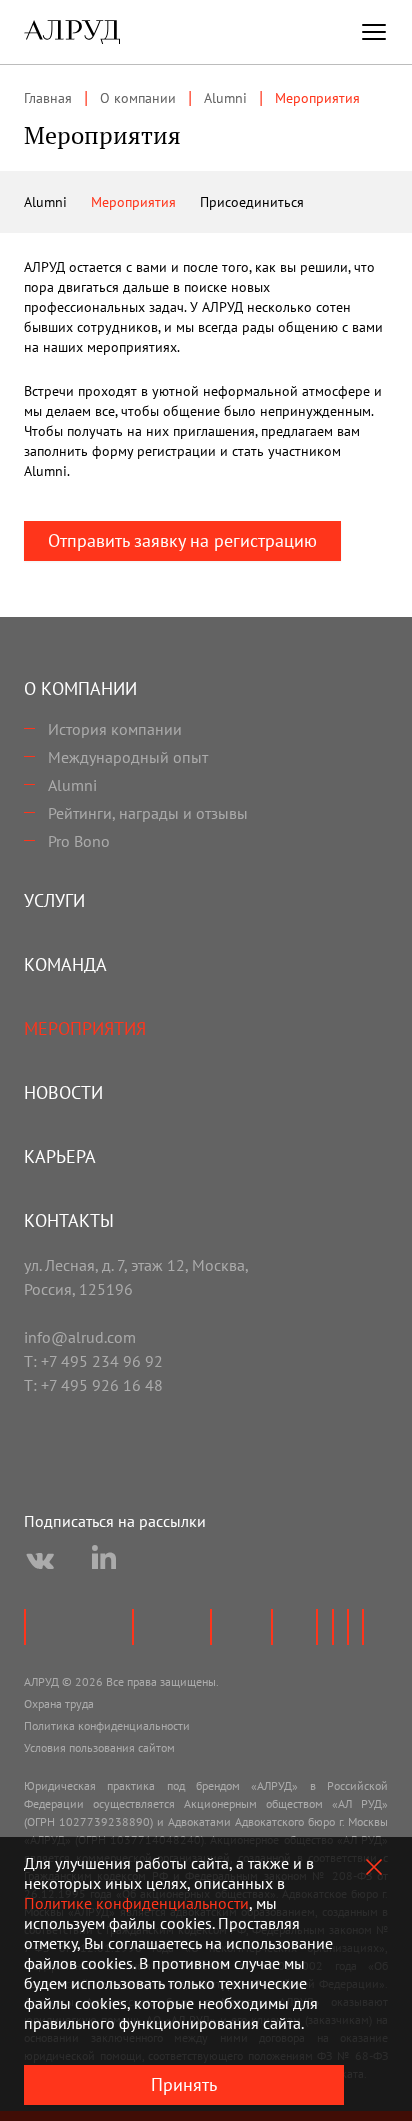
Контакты (69, 1220)
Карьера (60, 1156)
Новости (63, 1092)
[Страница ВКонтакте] (40, 1561)
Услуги (54, 900)
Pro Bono (79, 841)
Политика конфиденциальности (107, 1725)
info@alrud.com (80, 1337)
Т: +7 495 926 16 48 (93, 1385)
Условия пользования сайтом (99, 1747)
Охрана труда (59, 1703)
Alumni (45, 202)
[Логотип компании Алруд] (72, 32)
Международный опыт (128, 757)
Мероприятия (133, 202)
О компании (80, 688)
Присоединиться (252, 202)
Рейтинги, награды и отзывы (148, 813)
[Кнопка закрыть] (374, 1867)
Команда (65, 964)
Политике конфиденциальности (136, 1903)
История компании (115, 729)
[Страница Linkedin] (104, 1561)
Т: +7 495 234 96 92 (93, 1361)
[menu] (374, 32)
